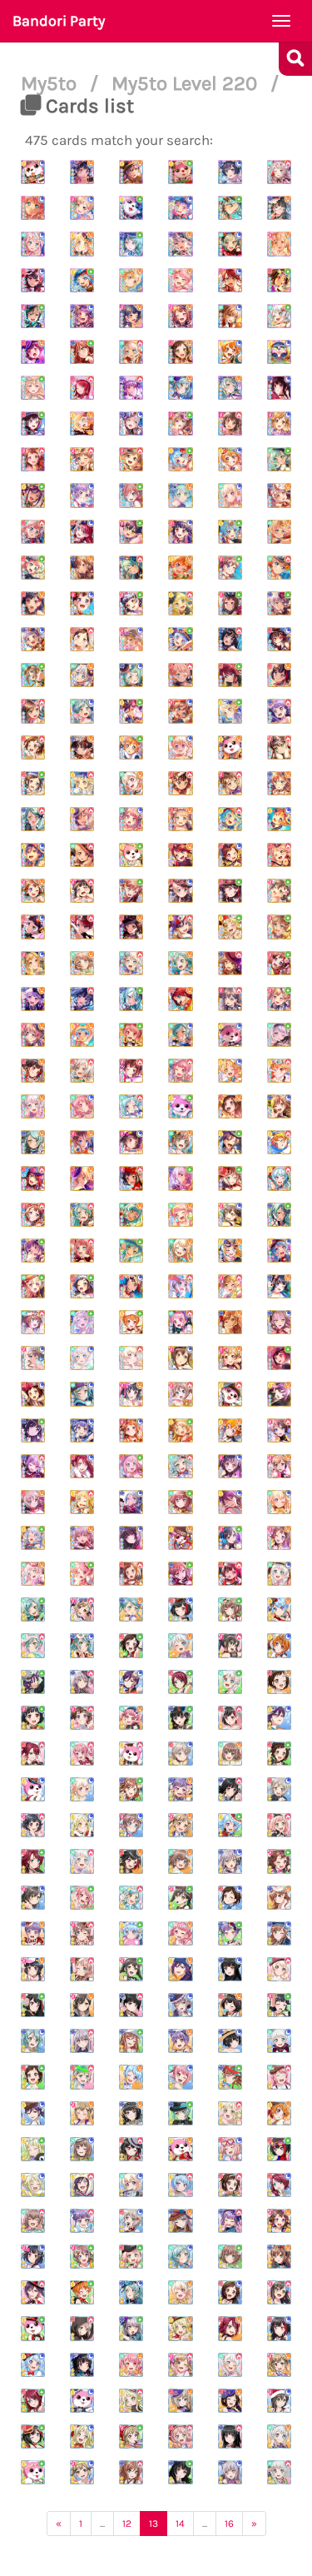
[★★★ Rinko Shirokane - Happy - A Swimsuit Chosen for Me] (279, 1286)
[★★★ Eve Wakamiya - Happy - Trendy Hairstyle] (33, 1106)
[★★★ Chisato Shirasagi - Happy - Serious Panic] (180, 1251)
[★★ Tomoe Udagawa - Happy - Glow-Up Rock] (230, 2328)
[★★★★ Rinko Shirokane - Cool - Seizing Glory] (230, 172)
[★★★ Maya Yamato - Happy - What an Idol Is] (82, 963)
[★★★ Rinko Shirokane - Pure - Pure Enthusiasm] (33, 1430)
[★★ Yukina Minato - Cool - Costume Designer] (180, 2005)
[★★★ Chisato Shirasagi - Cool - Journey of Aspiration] (279, 1502)
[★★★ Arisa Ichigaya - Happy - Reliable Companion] (279, 1466)
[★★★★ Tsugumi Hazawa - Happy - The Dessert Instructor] (180, 352)
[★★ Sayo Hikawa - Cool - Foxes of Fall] (82, 1645)
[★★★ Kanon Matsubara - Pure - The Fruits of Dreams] (180, 459)
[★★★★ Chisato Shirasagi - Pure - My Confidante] (33, 388)
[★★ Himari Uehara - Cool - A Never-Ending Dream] (230, 2149)
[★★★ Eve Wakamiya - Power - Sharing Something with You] (131, 963)
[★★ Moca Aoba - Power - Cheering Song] (82, 2077)
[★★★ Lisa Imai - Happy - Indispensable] (230, 1322)
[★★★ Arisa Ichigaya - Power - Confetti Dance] (131, 459)
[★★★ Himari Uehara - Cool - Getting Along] (180, 891)
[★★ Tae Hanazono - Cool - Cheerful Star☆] (33, 1898)
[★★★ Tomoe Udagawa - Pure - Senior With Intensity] (230, 675)
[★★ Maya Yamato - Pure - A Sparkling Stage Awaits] (230, 2257)
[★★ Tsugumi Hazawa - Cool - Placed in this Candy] (230, 1898)
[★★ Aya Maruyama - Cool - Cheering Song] (180, 2077)
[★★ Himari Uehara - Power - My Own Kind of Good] (180, 2436)
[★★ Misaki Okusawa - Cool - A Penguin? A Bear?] (82, 2401)
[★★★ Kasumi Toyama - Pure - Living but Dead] (230, 603)
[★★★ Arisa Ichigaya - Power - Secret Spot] (230, 1286)
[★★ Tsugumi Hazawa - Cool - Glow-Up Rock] (230, 2292)
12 (127, 2524)
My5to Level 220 (187, 83)
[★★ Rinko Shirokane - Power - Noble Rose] (230, 1789)
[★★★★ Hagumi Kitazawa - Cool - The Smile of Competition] (230, 352)
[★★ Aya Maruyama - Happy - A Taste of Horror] (131, 1718)
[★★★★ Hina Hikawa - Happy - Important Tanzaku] (180, 388)
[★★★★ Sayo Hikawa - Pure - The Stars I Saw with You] (131, 244)
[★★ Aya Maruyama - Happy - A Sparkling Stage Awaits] (131, 2365)
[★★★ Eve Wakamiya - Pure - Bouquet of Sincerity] (82, 1322)
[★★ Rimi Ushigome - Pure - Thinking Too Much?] (279, 2005)
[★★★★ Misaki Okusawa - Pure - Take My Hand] (131, 208)
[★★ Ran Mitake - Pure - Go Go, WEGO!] (33, 2005)
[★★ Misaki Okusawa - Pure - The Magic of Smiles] (33, 2328)
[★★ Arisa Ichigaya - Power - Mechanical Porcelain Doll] (82, 1609)
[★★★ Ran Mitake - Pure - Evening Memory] (279, 1358)
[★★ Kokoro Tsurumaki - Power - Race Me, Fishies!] (230, 2113)
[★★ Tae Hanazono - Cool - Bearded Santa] (279, 2401)
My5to (51, 83)
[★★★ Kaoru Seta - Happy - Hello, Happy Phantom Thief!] (279, 1394)
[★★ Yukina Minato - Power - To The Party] (82, 2041)
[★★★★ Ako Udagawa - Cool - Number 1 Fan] (82, 316)
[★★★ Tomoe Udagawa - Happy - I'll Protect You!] (180, 999)
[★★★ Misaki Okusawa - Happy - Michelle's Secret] (180, 1538)
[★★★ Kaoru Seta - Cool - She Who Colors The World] (230, 1502)
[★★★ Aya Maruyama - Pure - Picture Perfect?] (131, 1035)
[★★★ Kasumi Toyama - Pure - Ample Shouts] (279, 963)
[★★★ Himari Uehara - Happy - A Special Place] (82, 1178)
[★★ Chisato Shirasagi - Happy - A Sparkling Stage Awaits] (180, 2292)
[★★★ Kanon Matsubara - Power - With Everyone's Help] (230, 819)
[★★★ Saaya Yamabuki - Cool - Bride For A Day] (33, 1358)
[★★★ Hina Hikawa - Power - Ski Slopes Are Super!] (131, 1106)
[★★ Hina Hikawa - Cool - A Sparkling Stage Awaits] (180, 2257)
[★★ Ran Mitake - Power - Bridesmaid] (230, 1718)
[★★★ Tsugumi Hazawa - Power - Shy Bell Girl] (82, 639)
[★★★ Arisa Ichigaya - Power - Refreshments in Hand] (230, 783)
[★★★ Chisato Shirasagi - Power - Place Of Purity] (131, 1358)
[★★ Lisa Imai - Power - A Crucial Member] (131, 2472)
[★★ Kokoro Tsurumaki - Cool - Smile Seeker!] (82, 1825)
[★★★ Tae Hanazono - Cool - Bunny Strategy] (180, 1358)
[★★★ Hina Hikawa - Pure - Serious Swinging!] (131, 1251)
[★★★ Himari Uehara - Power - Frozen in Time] (279, 855)
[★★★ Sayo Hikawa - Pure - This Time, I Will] (131, 999)
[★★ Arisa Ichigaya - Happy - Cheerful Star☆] (180, 1825)
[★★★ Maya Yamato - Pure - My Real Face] (180, 1502)
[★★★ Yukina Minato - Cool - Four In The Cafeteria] (279, 1322)
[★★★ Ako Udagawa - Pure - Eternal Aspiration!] (33, 1251)
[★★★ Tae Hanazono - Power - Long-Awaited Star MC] (33, 711)
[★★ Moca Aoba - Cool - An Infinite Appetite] (131, 2221)
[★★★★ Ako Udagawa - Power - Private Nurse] (131, 388)
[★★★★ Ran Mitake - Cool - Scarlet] (33, 280)
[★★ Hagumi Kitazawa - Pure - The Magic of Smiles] (82, 2292)
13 (154, 2524)
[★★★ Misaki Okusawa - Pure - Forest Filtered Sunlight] (131, 855)
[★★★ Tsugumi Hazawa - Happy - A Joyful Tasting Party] (230, 1106)
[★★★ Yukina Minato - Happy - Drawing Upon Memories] (279, 495)
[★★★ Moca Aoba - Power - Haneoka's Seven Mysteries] (180, 1286)
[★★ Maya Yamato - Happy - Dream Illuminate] (180, 1861)
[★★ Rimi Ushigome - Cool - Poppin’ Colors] (33, 2257)
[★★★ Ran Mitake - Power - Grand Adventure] (180, 783)
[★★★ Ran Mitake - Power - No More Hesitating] (230, 1574)
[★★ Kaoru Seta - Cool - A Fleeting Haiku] (131, 1682)
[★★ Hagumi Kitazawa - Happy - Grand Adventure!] (279, 2113)
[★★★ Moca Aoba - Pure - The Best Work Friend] (230, 1178)
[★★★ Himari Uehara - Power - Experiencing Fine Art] (33, 532)
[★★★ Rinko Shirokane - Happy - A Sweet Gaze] (82, 747)
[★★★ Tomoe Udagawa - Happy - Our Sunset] (180, 855)
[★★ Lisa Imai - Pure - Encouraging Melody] (230, 2077)
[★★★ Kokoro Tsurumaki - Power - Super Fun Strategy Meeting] (82, 783)
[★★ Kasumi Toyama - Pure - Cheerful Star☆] (279, 1861)
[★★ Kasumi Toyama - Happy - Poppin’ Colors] (279, 2221)
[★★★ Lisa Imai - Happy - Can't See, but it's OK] (82, 568)
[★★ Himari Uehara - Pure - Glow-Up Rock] (131, 2257)
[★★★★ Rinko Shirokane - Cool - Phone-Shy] (279, 388)
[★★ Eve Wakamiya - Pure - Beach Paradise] (230, 1682)
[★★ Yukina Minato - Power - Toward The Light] (82, 1682)
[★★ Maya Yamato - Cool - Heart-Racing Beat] (82, 2149)
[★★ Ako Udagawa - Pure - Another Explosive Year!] (230, 1933)
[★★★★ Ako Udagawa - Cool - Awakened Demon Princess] (180, 208)
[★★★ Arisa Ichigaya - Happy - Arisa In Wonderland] (230, 1358)
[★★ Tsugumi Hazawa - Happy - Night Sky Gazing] (230, 2401)
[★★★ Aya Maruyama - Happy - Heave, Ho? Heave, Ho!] (180, 1215)
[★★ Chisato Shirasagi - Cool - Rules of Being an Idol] (131, 2185)
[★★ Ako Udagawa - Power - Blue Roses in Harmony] (230, 2221)
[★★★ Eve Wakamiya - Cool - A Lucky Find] (279, 1574)
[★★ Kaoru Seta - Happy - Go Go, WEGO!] (180, 1969)
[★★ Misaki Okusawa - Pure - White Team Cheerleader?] (33, 2472)
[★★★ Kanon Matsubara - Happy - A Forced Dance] (82, 1035)
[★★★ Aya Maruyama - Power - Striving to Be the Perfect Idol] (180, 1071)
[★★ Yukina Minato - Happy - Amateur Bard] (180, 2221)
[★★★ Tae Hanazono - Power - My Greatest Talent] (279, 747)
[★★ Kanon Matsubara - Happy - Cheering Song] (131, 2077)
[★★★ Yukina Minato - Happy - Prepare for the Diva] (82, 1538)
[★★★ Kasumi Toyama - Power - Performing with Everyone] (131, 1071)
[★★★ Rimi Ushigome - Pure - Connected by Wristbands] (131, 603)
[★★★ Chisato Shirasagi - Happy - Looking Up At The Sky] (279, 532)
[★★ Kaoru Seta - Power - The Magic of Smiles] (33, 2292)
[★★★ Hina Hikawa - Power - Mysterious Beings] (180, 1466)
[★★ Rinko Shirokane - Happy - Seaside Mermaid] (131, 2113)
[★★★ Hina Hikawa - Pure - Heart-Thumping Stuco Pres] (279, 459)
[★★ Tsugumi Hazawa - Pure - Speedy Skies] (279, 1754)
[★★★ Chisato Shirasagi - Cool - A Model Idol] (180, 747)
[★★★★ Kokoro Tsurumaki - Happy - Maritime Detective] (82, 424)
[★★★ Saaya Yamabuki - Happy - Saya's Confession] (33, 1035)
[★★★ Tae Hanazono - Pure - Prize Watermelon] (279, 891)
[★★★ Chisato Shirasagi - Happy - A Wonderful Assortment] (131, 783)
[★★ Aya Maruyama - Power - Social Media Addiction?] (82, 1754)
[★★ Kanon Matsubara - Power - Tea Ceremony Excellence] (180, 2185)
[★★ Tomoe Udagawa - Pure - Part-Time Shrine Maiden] (33, 2401)
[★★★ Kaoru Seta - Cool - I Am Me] (33, 855)
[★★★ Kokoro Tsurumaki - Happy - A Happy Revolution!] (230, 1251)
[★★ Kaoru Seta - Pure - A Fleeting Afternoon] (33, 1682)
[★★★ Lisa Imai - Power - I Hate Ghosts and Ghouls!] (230, 963)
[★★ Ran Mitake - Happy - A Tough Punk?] (230, 2005)
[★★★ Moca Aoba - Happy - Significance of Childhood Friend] (33, 1502)
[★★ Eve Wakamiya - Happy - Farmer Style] (180, 1645)
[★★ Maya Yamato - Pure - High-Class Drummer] (230, 1609)
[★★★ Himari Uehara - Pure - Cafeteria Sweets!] (33, 568)
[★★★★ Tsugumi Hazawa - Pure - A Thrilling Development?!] (279, 280)
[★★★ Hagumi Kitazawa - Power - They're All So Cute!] (279, 1142)
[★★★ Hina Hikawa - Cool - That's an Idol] (82, 711)
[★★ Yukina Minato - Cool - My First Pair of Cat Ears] (230, 2472)
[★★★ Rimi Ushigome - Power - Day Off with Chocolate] (82, 891)
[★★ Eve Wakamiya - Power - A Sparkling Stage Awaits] (230, 2365)
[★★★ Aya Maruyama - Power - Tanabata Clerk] (180, 1322)
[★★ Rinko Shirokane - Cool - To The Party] (230, 2041)
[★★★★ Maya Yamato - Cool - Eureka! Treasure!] (230, 316)
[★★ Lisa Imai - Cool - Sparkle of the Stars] (279, 1933)
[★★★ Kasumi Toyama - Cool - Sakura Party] (131, 1430)
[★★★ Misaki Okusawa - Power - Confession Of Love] (230, 1394)
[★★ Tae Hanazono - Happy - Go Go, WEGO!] (82, 2005)
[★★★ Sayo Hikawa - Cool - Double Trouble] (131, 1502)
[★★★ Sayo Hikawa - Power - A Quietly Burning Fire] (33, 819)
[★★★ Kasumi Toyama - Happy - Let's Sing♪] (33, 891)
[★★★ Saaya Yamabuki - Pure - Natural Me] (230, 568)
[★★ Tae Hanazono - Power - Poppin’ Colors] (279, 2292)
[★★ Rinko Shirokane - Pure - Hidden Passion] (180, 1718)
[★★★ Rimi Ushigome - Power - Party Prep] (131, 1178)
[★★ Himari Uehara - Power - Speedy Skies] (279, 1825)
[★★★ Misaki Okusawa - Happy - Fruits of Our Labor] (230, 747)
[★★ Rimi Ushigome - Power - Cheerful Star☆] (33, 1825)
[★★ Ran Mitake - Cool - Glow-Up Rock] (279, 2328)
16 (229, 2524)
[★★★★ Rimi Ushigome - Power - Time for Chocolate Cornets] (230, 424)
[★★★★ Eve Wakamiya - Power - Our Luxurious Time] (279, 172)
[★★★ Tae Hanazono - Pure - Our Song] (230, 1538)
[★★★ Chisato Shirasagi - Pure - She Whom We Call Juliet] (33, 1286)
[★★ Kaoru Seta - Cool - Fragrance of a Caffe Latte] (33, 2113)
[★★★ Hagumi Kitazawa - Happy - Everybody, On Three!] (230, 1430)
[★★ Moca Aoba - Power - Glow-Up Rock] (82, 2328)
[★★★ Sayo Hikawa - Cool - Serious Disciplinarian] (131, 675)
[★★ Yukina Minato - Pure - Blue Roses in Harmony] (131, 2328)
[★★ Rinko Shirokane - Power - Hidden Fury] (131, 2005)
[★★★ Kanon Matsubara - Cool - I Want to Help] (279, 1251)
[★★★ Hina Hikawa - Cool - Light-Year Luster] (82, 1394)
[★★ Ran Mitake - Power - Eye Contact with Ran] (131, 2149)
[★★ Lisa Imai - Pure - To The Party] (131, 2041)
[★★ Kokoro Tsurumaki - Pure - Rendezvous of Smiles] (33, 2149)
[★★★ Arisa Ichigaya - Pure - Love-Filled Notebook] (279, 999)
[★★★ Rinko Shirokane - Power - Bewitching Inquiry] (230, 639)
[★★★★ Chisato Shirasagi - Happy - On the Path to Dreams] (131, 280)
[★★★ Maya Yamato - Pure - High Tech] (33, 675)
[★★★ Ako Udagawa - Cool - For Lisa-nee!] (33, 639)
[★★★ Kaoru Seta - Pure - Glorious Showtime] (131, 711)
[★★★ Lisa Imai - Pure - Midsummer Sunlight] (131, 891)
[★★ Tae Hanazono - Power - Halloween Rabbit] (230, 1645)
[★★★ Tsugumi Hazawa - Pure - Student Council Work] (82, 1286)
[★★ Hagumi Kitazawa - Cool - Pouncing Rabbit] (279, 1645)
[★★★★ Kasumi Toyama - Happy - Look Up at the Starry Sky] (180, 316)
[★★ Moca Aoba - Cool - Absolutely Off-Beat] (180, 1754)
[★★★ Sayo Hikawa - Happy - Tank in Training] (33, 1142)
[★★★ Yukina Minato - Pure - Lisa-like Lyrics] (180, 1178)
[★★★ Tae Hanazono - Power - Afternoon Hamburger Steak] (230, 999)
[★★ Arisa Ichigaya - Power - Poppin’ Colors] (180, 2365)
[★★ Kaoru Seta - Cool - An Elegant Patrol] (279, 1718)
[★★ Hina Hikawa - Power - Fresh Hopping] (33, 1645)
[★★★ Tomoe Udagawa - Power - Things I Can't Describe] (33, 1178)
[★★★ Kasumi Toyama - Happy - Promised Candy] (279, 1538)
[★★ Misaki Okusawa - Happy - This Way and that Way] (180, 2149)
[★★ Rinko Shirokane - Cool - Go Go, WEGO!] (230, 1969)
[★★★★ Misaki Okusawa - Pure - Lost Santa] (180, 172)
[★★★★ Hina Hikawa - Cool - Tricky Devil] (230, 244)
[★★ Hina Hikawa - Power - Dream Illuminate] (131, 1898)
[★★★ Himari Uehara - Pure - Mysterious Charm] (131, 1466)
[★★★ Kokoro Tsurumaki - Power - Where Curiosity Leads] (180, 603)
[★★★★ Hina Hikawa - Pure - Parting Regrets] (230, 208)
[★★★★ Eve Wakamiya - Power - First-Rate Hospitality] (131, 352)
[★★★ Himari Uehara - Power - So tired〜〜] (180, 675)
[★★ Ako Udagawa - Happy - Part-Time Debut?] (33, 1933)
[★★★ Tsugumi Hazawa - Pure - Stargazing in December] (33, 783)
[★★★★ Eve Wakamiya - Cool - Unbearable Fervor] (33, 244)
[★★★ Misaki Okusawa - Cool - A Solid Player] (230, 1035)
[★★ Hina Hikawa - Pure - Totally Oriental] (33, 1609)
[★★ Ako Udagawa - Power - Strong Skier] (82, 2221)
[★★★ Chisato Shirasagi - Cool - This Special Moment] (230, 495)
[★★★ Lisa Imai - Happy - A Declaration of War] (279, 783)
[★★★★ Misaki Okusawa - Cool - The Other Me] (33, 172)
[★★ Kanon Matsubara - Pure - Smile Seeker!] (230, 1825)
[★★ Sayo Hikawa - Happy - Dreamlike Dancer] (131, 1609)
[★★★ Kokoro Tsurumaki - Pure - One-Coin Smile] (230, 711)
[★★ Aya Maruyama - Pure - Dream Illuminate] (82, 1898)
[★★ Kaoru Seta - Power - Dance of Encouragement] (82, 2185)
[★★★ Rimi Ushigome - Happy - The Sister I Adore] (131, 1394)
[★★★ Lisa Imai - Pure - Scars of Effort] (180, 1574)
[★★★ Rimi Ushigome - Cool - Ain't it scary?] (180, 532)
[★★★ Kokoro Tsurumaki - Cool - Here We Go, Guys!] (230, 1071)
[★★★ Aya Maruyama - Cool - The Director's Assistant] (131, 819)
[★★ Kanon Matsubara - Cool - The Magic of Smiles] (33, 2365)
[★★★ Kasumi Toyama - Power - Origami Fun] (33, 1215)
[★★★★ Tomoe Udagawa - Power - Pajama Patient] (82, 388)
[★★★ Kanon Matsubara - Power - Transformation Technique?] (279, 1178)
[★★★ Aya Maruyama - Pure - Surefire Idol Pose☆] (82, 1574)
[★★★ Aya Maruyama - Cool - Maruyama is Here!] (82, 1106)
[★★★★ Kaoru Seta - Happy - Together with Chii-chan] (131, 172)
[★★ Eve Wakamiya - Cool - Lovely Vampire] (279, 2041)
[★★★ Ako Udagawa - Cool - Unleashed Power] (82, 495)
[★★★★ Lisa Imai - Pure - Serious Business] (82, 352)
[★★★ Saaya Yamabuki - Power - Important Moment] (279, 1430)
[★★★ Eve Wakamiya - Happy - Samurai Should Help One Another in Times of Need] (33, 1574)
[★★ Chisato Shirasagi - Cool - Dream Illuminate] (82, 1789)
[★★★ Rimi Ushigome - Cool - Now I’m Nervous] (131, 1142)
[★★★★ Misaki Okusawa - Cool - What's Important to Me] (279, 352)
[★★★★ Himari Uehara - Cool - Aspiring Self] (33, 208)
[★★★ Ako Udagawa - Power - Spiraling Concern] (279, 711)
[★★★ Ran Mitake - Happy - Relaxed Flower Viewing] (279, 675)
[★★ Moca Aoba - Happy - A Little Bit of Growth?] (180, 2401)
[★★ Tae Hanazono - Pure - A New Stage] (180, 1898)
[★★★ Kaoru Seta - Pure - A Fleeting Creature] (230, 1142)
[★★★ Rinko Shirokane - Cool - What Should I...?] (131, 1538)
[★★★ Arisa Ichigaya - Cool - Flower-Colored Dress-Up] (131, 639)
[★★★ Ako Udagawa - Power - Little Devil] (33, 1466)
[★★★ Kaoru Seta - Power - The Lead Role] (82, 819)
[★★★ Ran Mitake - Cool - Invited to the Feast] (279, 639)
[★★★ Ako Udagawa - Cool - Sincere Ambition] (82, 1430)
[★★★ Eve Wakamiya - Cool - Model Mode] (82, 1358)
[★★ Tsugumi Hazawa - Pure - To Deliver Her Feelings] (131, 1645)
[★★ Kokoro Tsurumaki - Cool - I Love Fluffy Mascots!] (33, 2185)
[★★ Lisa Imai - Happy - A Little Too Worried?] (279, 1898)
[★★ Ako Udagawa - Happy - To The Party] (180, 2041)
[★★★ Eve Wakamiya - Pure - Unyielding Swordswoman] (279, 1035)
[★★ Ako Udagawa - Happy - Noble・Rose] (180, 1789)
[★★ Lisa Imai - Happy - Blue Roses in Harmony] (279, 2257)
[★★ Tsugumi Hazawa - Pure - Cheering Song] (33, 2077)
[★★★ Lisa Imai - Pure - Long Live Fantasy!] (131, 495)
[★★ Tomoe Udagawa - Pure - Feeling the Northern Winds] (180, 1682)
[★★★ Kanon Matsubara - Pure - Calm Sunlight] (230, 532)
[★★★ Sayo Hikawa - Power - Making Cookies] (82, 1215)
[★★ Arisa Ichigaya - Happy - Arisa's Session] (82, 2113)
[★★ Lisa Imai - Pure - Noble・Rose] (131, 1789)
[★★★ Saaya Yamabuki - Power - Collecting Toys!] (82, 459)
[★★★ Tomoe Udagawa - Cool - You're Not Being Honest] (82, 1466)
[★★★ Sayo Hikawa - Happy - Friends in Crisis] (180, 495)
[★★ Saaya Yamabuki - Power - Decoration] (82, 1933)
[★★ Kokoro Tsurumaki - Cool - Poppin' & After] (82, 2436)
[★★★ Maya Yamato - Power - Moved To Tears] (33, 1322)
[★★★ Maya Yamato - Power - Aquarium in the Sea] (279, 568)
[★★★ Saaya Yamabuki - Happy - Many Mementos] (82, 1142)
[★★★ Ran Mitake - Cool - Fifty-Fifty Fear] (131, 1286)
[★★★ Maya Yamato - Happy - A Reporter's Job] (180, 1142)
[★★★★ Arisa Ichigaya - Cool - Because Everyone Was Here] (82, 208)
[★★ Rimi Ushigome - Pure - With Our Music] (33, 1718)
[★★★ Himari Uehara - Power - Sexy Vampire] (82, 1251)
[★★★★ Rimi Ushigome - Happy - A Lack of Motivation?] (131, 316)
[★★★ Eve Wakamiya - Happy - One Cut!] (82, 675)
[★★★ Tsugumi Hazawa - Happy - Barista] (131, 927)
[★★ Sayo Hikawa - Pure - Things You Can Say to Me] (180, 2113)
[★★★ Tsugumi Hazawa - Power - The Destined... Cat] (33, 747)
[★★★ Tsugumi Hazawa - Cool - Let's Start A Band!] (33, 1394)
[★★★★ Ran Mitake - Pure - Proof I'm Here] (33, 424)
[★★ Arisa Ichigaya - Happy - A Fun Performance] (279, 2365)
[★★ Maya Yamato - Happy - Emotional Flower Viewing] (230, 1754)
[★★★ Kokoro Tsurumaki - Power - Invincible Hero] (82, 1502)
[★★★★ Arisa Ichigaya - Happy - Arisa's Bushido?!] (279, 244)
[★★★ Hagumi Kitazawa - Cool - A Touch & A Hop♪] (230, 459)
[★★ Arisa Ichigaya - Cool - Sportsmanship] (82, 2472)
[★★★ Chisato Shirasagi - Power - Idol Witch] (82, 855)
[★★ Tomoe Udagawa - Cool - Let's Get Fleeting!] (279, 2185)
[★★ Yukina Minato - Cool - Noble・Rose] (230, 1861)
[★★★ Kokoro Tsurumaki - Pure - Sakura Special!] (180, 1430)
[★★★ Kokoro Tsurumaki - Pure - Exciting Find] (230, 927)
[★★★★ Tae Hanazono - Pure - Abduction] (33, 316)
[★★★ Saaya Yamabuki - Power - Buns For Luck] (180, 1394)
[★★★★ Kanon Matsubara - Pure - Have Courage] (82, 280)
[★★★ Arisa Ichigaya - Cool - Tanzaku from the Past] (33, 963)
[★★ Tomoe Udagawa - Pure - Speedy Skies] (33, 1861)
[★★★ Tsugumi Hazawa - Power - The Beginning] (131, 1574)
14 (180, 2524)
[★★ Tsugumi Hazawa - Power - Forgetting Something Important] (230, 2185)
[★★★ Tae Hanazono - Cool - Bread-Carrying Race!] (230, 1215)
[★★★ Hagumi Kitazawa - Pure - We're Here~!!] (131, 747)
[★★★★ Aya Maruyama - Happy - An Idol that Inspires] (180, 280)
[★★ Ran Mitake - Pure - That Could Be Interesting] (279, 2149)
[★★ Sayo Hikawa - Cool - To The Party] (33, 2041)
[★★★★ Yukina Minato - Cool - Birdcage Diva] (131, 424)
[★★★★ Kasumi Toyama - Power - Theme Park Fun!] (33, 459)
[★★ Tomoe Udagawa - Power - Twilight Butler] (33, 1754)
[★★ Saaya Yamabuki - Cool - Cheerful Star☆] (131, 1825)
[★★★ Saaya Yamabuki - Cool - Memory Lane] (180, 711)
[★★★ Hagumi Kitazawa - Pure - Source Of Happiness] (131, 1322)
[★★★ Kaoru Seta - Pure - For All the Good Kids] (33, 495)
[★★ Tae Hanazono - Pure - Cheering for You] (131, 1969)
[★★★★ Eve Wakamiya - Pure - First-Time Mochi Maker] (279, 316)
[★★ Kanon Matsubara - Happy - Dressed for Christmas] (279, 1609)
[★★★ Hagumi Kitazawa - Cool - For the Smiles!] (279, 819)
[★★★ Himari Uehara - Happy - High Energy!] (180, 819)
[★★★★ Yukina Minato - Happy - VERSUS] (180, 244)
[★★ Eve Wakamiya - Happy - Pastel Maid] (279, 2436)
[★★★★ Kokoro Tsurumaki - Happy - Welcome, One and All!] (82, 244)
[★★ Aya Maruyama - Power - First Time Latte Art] (279, 2077)
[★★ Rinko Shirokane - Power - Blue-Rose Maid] (230, 2436)
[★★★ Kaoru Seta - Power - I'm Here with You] (180, 927)
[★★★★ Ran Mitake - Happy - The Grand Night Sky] (33, 352)
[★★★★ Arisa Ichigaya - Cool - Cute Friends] (279, 424)
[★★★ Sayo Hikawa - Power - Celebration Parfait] (131, 568)
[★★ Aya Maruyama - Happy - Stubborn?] (180, 1933)
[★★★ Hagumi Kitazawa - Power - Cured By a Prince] (279, 1071)
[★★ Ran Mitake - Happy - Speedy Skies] (131, 1861)
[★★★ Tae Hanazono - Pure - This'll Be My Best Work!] (131, 532)
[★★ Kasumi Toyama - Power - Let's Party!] (82, 1718)
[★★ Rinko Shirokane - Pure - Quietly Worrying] (180, 2472)
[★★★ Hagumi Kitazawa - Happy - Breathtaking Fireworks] (180, 568)
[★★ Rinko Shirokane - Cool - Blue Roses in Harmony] (82, 2365)
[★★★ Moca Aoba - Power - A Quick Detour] (82, 1071)
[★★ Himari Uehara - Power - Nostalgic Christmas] (82, 1969)
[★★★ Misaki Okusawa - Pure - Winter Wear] (180, 1106)
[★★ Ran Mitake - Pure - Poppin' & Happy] (33, 2436)
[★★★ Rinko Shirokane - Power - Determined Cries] (82, 999)
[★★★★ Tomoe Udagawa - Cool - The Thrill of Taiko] (230, 280)
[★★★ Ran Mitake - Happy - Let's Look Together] (33, 603)
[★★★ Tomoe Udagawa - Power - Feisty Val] (82, 927)
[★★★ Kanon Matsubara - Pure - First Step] (33, 1538)
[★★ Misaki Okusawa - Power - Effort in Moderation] (131, 1754)
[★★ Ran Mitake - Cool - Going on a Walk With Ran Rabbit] (180, 1609)
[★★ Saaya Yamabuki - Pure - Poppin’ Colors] (82, 2257)
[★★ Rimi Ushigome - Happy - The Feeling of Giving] (33, 1969)
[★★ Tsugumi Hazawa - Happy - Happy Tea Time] (279, 1682)
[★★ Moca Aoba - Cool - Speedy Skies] (279, 1789)
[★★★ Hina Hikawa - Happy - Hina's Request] (180, 963)
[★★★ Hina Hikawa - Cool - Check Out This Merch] (180, 1035)
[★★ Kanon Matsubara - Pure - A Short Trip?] (131, 1933)
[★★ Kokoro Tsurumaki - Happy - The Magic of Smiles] (180, 2328)
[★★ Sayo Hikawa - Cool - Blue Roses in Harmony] (131, 2292)
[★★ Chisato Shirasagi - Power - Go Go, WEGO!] (279, 1969)
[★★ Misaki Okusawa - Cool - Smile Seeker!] (33, 1789)
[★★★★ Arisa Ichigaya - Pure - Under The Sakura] (180, 424)
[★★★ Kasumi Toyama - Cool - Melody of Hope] (82, 603)
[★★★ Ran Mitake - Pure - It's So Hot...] (230, 891)
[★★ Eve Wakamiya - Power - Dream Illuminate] (82, 1861)
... (102, 2524)
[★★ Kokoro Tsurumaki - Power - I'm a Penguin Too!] (131, 2401)
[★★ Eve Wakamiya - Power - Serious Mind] (279, 2472)
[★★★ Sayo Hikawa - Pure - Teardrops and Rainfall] (279, 1215)
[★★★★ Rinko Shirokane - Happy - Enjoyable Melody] (82, 172)
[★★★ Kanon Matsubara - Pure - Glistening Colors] (180, 639)
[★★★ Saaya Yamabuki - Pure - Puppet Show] (279, 927)
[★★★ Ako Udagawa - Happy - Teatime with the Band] (33, 999)
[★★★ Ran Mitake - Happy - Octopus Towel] (33, 1071)
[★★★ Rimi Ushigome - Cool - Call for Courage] (230, 1466)
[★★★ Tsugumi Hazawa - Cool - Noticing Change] (230, 855)
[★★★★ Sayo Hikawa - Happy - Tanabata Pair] (230, 388)
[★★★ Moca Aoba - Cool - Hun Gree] (33, 927)
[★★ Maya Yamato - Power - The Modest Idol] (33, 2221)
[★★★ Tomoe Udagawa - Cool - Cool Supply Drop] (82, 532)
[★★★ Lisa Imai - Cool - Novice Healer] (279, 1106)
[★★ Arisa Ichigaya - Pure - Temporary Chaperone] (131, 2436)
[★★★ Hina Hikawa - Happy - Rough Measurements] (131, 1215)
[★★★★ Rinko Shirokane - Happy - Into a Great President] (279, 208)
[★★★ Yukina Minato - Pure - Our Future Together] (279, 603)
